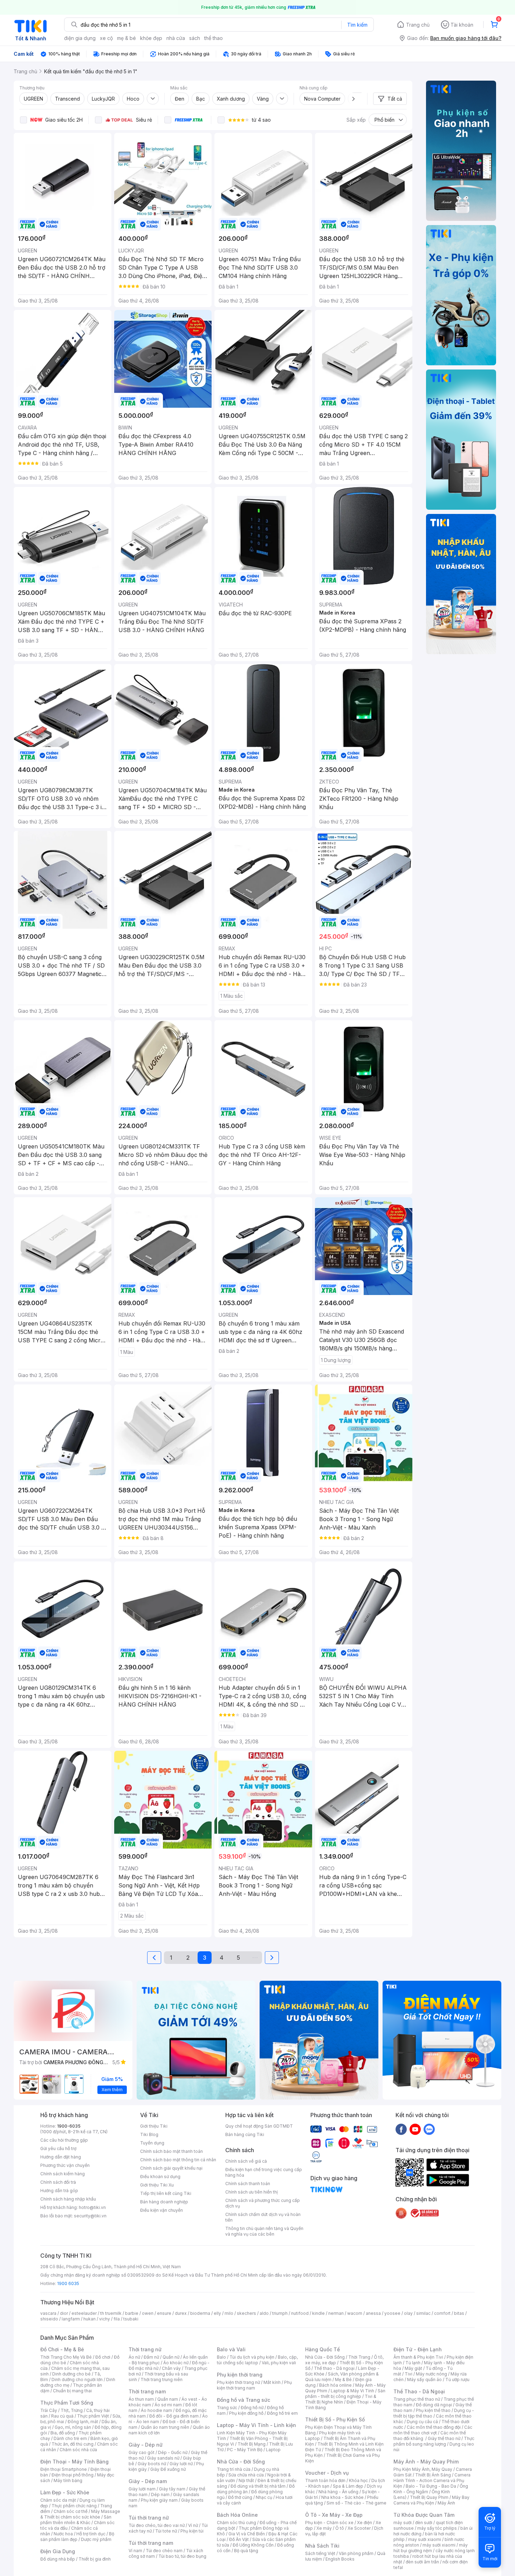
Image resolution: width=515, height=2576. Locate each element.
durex (181, 2313)
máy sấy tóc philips (437, 2528)
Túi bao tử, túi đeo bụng (182, 2556)
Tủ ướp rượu (457, 2380)
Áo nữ (134, 2357)
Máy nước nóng (431, 2374)
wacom (355, 2313)
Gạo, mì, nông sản (73, 2427)
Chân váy (171, 2368)
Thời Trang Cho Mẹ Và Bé (66, 2357)
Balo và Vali (231, 2349)
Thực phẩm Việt (93, 2416)
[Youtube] (415, 2129)
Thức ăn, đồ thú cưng (73, 2444)
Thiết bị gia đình (95, 2559)
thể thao (214, 38)
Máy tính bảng (68, 2480)
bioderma (200, 2313)
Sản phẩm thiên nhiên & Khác (76, 2520)
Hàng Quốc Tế (322, 2349)
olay (408, 2313)
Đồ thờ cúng (240, 2497)
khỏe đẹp (151, 38)
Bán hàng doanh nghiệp (164, 2202)
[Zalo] (429, 2129)
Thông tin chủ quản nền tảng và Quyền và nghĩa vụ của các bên (264, 2231)
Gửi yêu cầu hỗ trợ (58, 2148)
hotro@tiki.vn (92, 2207)
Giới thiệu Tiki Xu (157, 2185)
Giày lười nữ (181, 2464)
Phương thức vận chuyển (65, 2165)
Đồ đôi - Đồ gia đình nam (174, 2416)
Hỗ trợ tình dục (91, 2534)
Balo (221, 2357)
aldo (264, 2313)
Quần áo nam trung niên (165, 2427)
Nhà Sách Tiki (322, 2546)
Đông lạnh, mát (83, 2422)
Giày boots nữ (152, 2464)
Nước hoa (63, 2534)
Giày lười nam (142, 2489)
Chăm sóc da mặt (58, 2500)
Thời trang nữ (145, 2349)
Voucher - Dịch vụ (327, 2473)
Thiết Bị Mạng (252, 2444)
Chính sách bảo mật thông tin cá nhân (178, 2160)
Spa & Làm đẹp (348, 2486)
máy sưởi (403, 2523)
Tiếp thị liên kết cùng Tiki (166, 2193)
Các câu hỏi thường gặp (64, 2140)
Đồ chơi (103, 2357)
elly (217, 2313)
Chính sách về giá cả (246, 2161)
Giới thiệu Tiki (154, 2126)
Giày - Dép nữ (146, 2445)
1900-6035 (69, 2126)
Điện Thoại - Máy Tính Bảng (74, 2462)
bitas (459, 2313)
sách (195, 38)
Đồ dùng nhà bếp (58, 2559)
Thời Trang (359, 2357)
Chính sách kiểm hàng (63, 2174)
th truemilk (111, 2313)
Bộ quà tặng (246, 2551)
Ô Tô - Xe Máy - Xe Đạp (334, 2515)
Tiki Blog (149, 2134)
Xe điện (365, 2523)
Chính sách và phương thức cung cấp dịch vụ (263, 2203)
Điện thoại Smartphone (64, 2469)
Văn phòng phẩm (356, 2553)
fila (117, 2319)
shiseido (49, 2319)
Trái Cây (49, 2410)
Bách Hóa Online (237, 2515)
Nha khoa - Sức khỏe (342, 2497)
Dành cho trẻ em (70, 2438)
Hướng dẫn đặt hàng (61, 2157)
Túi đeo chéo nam (164, 2551)
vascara (48, 2313)
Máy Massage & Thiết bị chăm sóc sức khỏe (80, 2514)
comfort (442, 2313)
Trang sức (227, 2408)
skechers (246, 2313)
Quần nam (168, 2399)
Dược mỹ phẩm (96, 2539)
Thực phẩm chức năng (74, 2506)
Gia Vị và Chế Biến (247, 2534)
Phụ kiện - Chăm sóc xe (329, 2523)
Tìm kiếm (357, 25)
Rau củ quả (62, 2416)
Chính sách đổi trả (58, 2182)
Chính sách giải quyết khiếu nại (171, 2168)
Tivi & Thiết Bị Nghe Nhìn (341, 2399)
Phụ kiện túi (192, 2531)
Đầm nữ (151, 2357)
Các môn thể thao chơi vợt (433, 2430)
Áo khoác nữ (176, 2363)
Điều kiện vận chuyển (162, 2210)
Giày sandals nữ (163, 2458)
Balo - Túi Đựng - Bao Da (431, 2486)
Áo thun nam (141, 2399)
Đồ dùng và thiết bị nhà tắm (258, 2486)
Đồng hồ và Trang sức (243, 2400)
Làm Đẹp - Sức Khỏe (65, 2492)
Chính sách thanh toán (248, 2184)
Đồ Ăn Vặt (239, 2539)
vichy (105, 2319)
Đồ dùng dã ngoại (434, 2405)
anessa (373, 2313)
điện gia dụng (80, 38)
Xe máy (324, 2528)
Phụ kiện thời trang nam (254, 2385)
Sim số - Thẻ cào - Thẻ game (356, 2503)
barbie (132, 2313)
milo (229, 2313)
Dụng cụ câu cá (422, 2422)
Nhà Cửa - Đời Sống (241, 2462)
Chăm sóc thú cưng (236, 2523)
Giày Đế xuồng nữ (168, 2469)
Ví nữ (193, 2525)
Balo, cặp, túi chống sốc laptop (257, 2360)
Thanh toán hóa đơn (325, 2480)
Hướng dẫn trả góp (59, 2191)
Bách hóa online (335, 2385)
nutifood (300, 2313)
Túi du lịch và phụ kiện (252, 2357)
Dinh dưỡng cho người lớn (77, 2380)
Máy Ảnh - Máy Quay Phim (426, 2462)
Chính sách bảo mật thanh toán (171, 2151)
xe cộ (106, 38)
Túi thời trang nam (151, 2543)
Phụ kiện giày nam (159, 2500)
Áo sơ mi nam (168, 2405)
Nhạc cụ (264, 2497)
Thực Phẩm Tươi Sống (67, 2403)
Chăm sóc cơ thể (71, 2511)
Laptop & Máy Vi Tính (352, 2391)
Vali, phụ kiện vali (279, 2363)
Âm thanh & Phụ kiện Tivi (418, 2357)
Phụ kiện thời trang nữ (238, 2382)
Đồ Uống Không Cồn (253, 2545)
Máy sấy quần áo (424, 2380)
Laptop (273, 2450)
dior (64, 2313)
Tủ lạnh (413, 2363)
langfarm (71, 2319)
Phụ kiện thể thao (433, 2410)
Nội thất (246, 2480)
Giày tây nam (172, 2489)
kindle (318, 2313)
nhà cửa (176, 38)
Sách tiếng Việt (320, 2553)
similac (423, 2313)
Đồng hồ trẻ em (282, 2413)
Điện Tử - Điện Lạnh (418, 2349)
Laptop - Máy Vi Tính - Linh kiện (256, 2425)
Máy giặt (413, 2368)
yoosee (392, 2313)
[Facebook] (401, 2129)
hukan (90, 2319)
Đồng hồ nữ (252, 2408)
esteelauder (84, 2313)
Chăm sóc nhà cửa (78, 2450)
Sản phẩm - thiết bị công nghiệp (345, 2394)
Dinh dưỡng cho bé (71, 2374)
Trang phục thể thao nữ (417, 2399)
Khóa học (358, 2480)
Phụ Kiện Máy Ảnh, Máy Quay (423, 2469)
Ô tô (340, 2528)
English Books (340, 2559)
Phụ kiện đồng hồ (246, 2413)
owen (148, 2313)
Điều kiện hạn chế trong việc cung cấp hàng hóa (264, 2172)
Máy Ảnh (446, 2503)
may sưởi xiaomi (425, 2539)
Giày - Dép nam (148, 2481)
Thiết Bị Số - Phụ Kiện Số (335, 2419)
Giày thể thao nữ (444, 2438)
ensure (164, 2313)
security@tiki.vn (90, 2216)
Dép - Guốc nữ (173, 2452)
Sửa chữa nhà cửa (246, 2475)
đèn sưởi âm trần (422, 2562)
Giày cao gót (142, 2452)
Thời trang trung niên (162, 2380)
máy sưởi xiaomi (439, 2545)
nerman (336, 2313)
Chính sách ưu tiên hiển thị (252, 2192)
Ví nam (135, 2551)
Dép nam (160, 2494)
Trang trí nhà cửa (234, 2469)
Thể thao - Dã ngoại (334, 2368)
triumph (280, 2313)
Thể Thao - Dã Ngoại (419, 2391)
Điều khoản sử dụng (160, 2177)
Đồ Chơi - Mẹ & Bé (62, 2349)
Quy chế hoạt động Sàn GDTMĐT (259, 2126)
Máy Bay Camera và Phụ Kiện (431, 2500)
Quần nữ (171, 2357)
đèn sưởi (424, 2523)
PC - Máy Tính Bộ (245, 2450)
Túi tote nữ (166, 2531)
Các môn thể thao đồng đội (434, 2427)
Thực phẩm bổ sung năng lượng (434, 2441)
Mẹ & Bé (343, 2380)
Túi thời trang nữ (149, 2518)
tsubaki (131, 2319)
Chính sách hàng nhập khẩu (68, 2199)
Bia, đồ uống (63, 2433)
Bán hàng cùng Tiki (245, 2134)
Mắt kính (272, 2382)
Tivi (408, 2374)
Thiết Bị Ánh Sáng (433, 2475)
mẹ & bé (126, 38)
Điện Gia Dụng (58, 2551)
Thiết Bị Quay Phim (429, 2497)
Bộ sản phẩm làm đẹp (77, 2537)
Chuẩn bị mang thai (72, 2391)
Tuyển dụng (152, 2143)
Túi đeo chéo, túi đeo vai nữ (157, 2525)
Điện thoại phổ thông (73, 2475)
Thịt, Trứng (72, 2410)
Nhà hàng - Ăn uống (338, 2492)
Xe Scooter (359, 2528)
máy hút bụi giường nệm (431, 2548)
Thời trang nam (147, 2391)
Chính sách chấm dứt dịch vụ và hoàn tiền (263, 2217)
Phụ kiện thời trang (240, 2375)
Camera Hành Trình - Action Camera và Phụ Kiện (432, 2480)
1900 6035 (68, 2283)
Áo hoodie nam (156, 2410)
